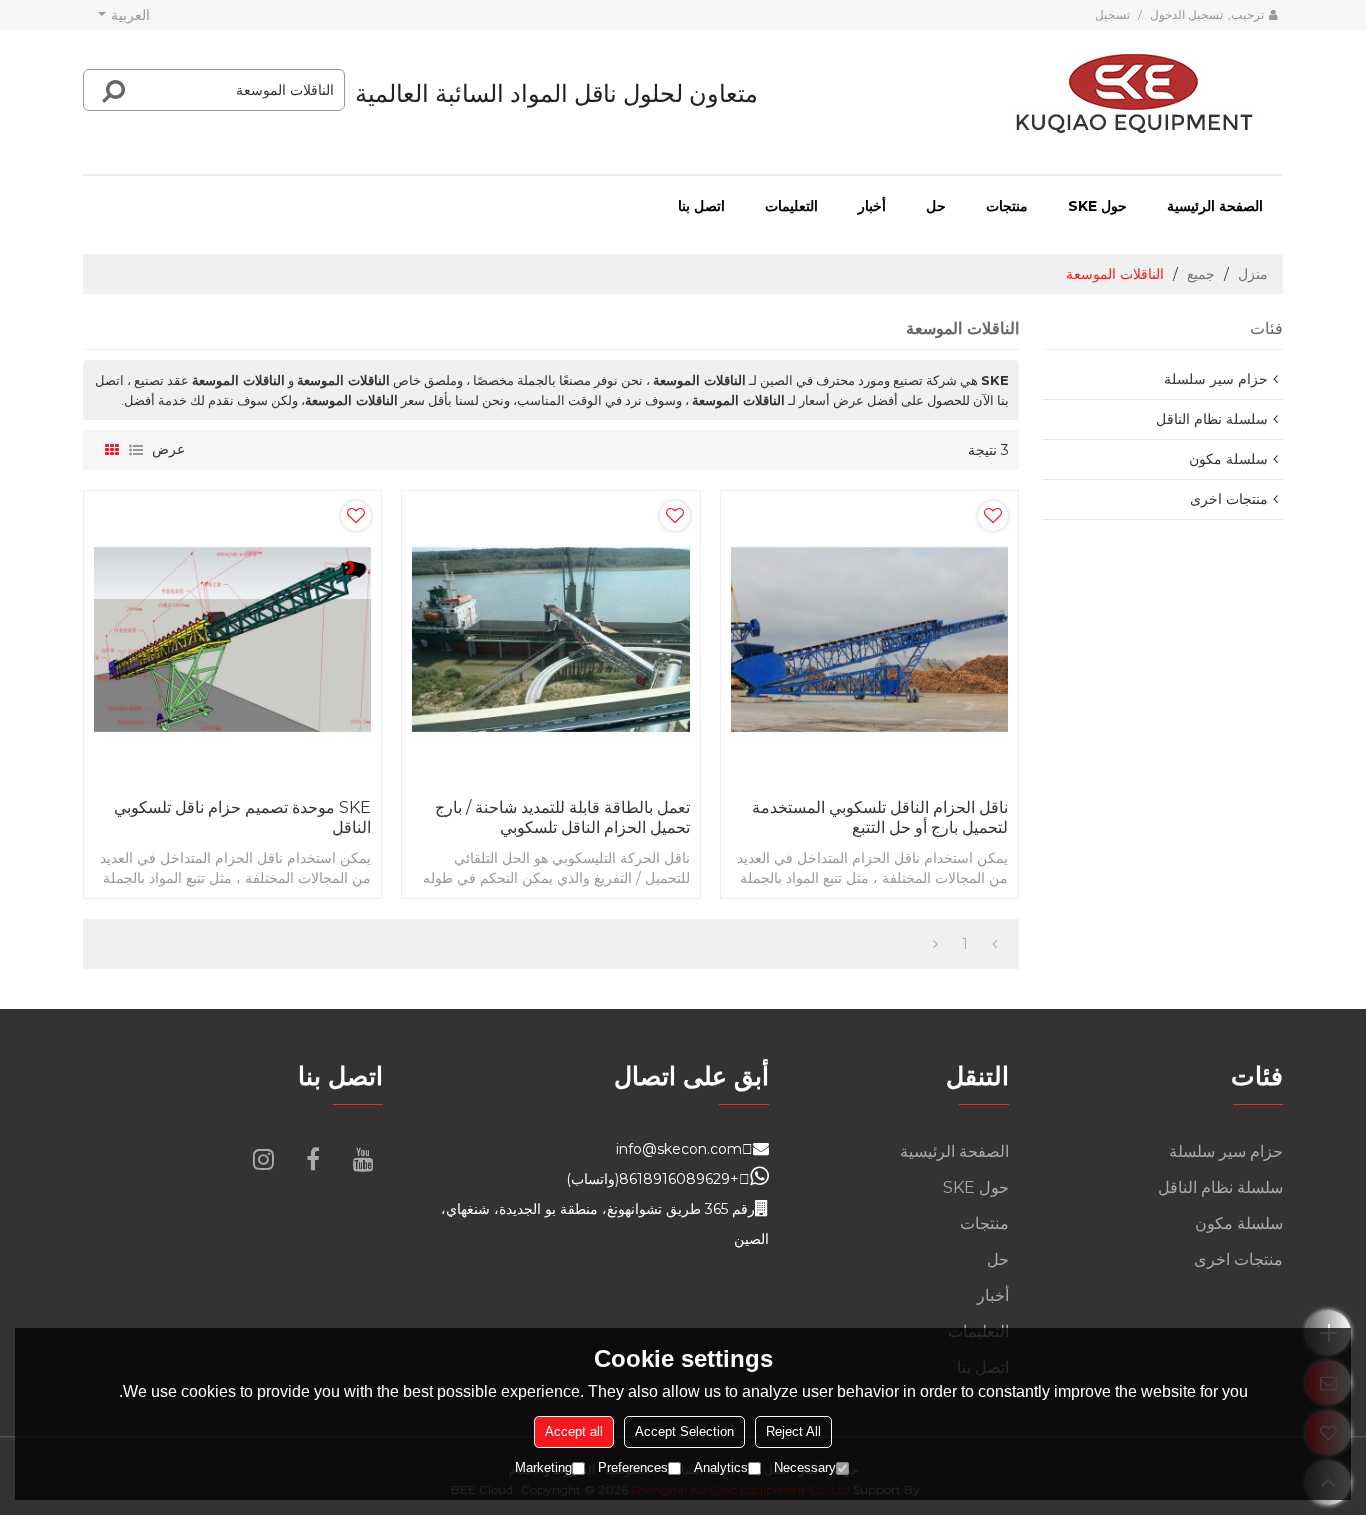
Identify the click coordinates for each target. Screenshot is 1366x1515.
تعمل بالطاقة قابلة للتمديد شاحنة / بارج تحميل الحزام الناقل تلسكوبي (562, 817)
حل (936, 206)
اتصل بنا (701, 206)
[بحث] (114, 90)
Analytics (721, 1467)
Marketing (543, 1467)
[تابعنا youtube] (363, 1159)
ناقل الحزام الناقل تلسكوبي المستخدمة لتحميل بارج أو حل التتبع (880, 817)
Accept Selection (684, 1431)
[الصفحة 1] (994, 944)
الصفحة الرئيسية (1215, 206)
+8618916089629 (679, 1179)
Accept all (574, 1431)
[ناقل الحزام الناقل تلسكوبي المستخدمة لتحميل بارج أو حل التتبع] (869, 639)
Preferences (633, 1467)
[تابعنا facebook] (313, 1159)
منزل (1253, 274)
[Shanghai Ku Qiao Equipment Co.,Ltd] (1134, 94)
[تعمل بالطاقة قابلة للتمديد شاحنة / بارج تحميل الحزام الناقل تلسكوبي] (550, 639)
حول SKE (1097, 206)
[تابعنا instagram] (263, 1159)
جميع (1201, 274)
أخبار (872, 206)
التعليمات (791, 206)
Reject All (793, 1431)
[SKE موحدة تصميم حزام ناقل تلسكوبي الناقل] (232, 639)
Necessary (805, 1467)
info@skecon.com (679, 1149)
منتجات (1007, 206)
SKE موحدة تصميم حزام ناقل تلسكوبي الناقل (242, 817)
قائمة (136, 450)
